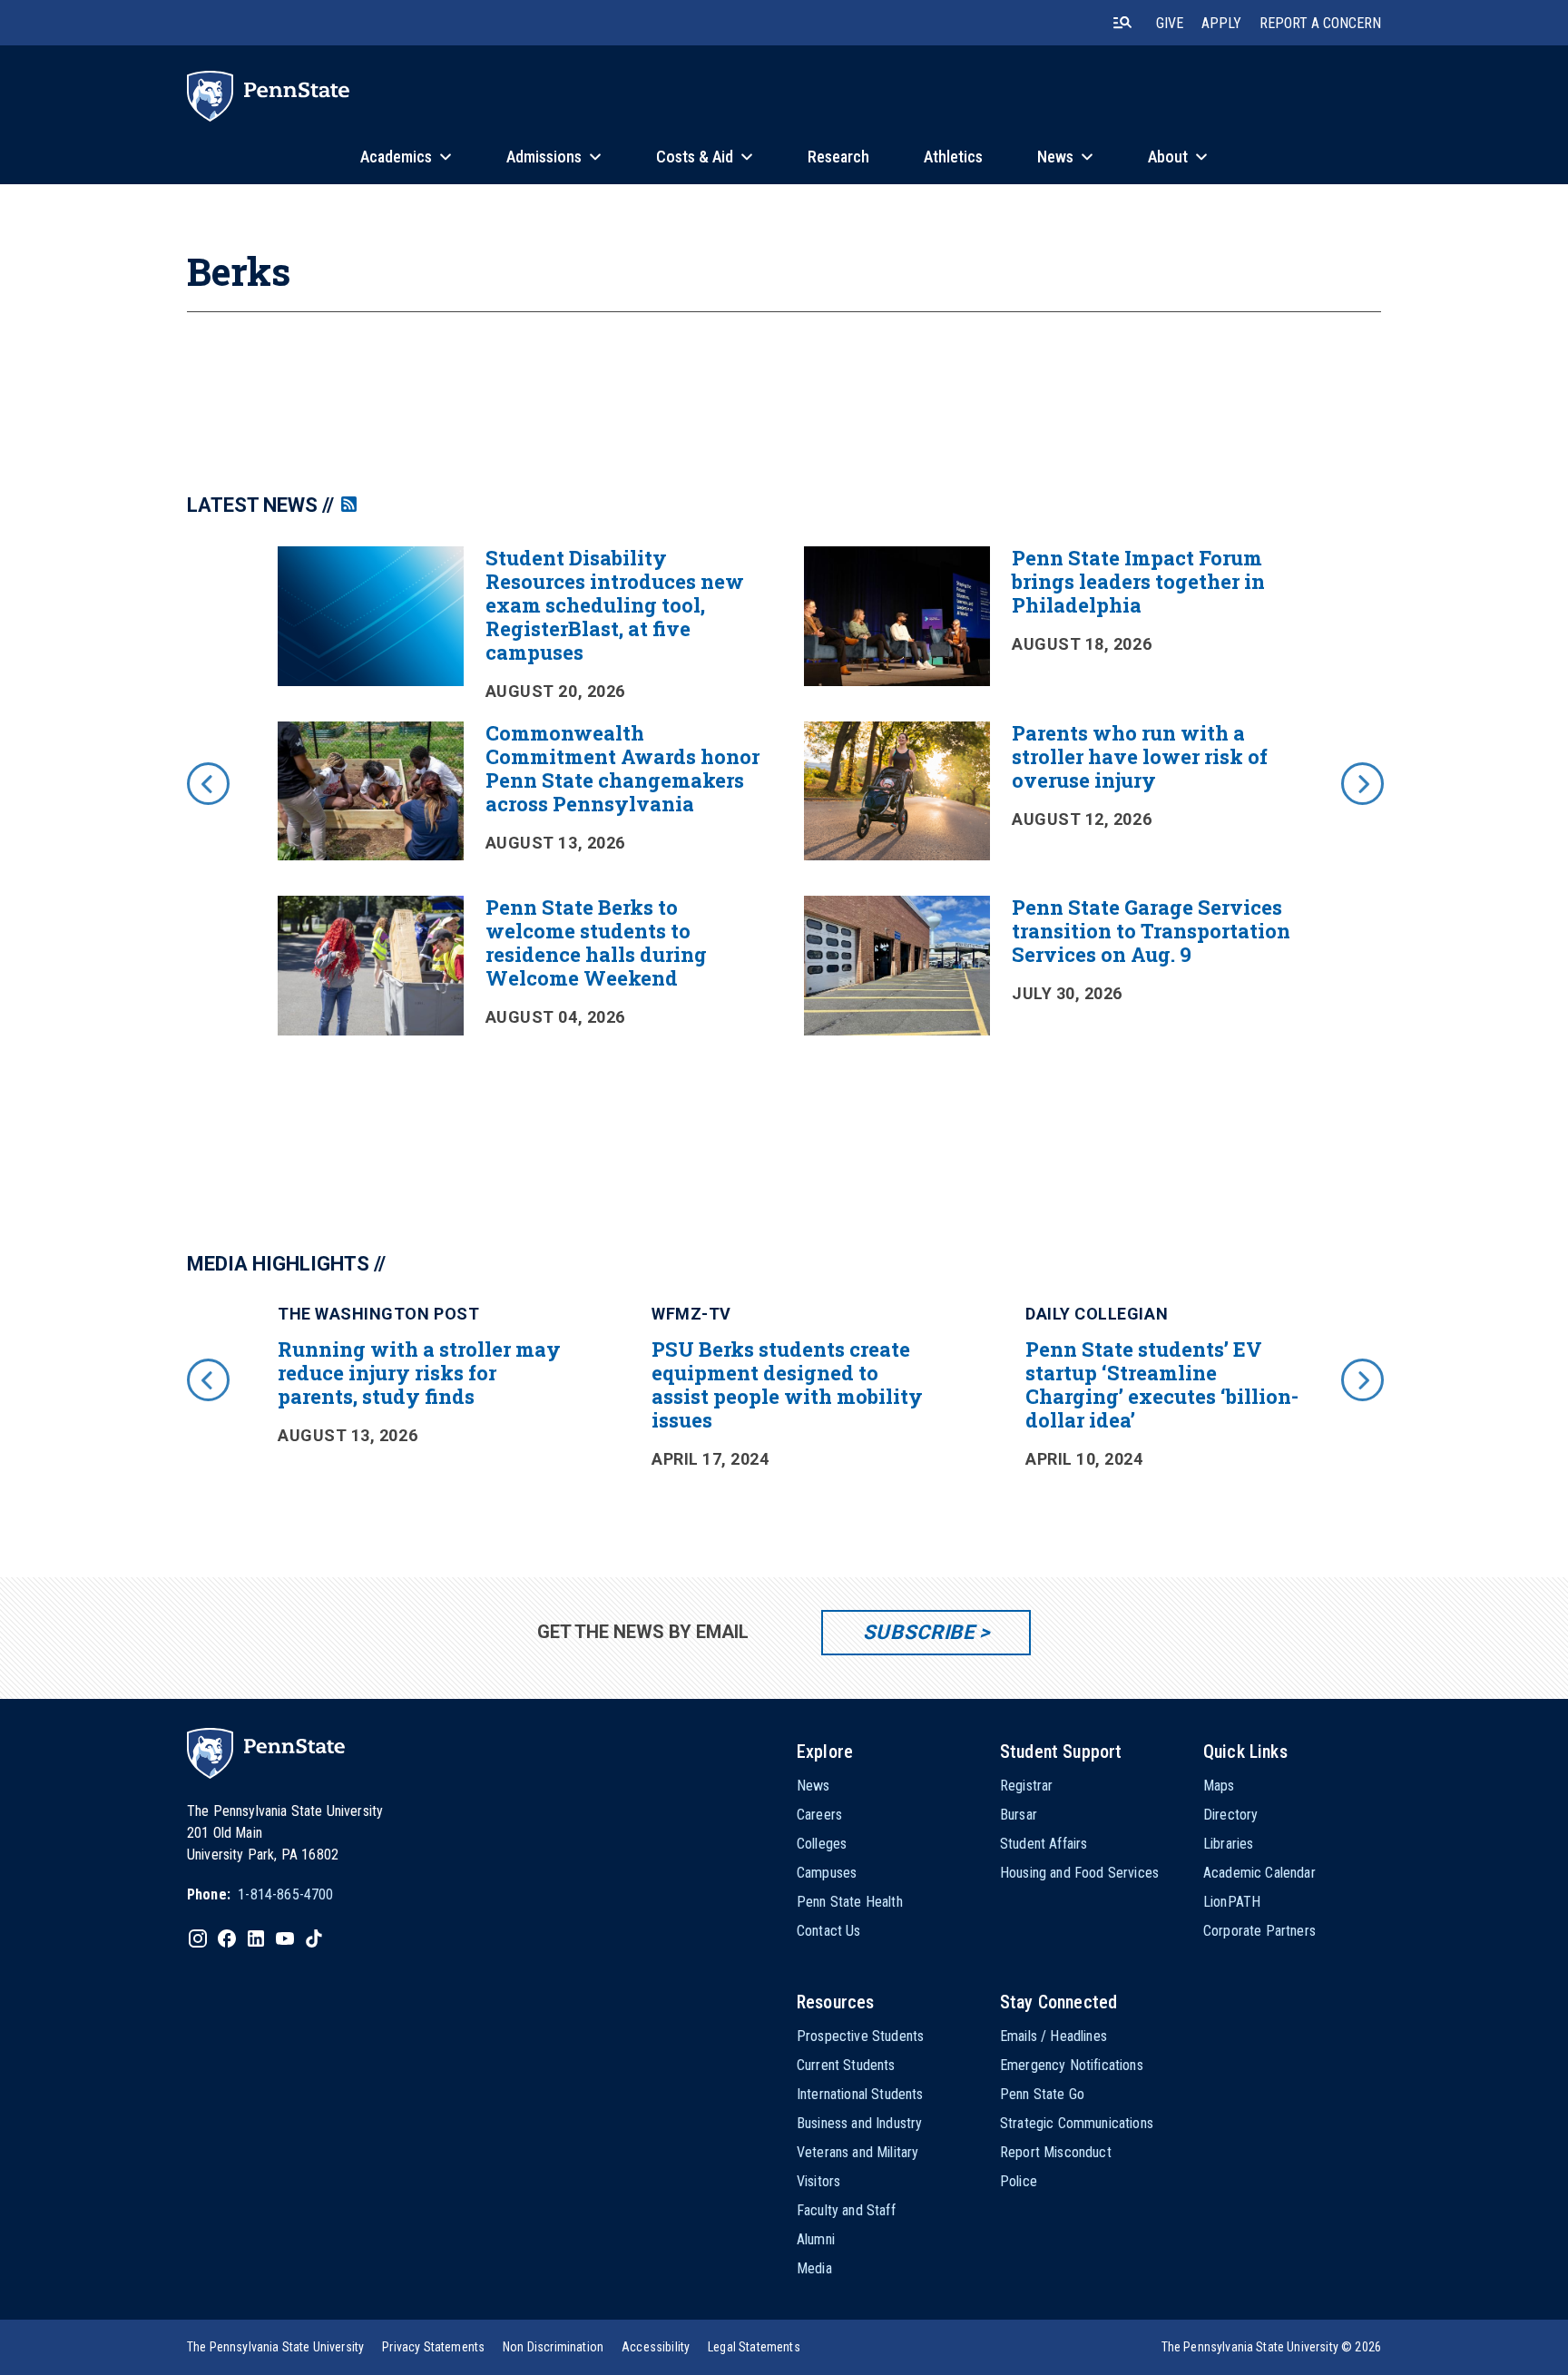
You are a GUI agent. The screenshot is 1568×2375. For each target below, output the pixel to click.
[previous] (207, 782)
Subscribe (919, 1632)
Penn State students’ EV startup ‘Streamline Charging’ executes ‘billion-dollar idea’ (1162, 1384)
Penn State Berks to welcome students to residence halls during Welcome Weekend (596, 942)
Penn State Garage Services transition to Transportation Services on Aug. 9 (1151, 931)
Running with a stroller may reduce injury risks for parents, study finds (419, 1373)
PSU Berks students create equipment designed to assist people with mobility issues (787, 1384)
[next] (1361, 782)
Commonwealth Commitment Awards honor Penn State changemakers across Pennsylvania (622, 768)
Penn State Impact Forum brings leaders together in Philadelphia (1138, 581)
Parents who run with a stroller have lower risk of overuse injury (1140, 756)
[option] (784, 809)
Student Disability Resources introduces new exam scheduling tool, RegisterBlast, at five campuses (615, 605)
